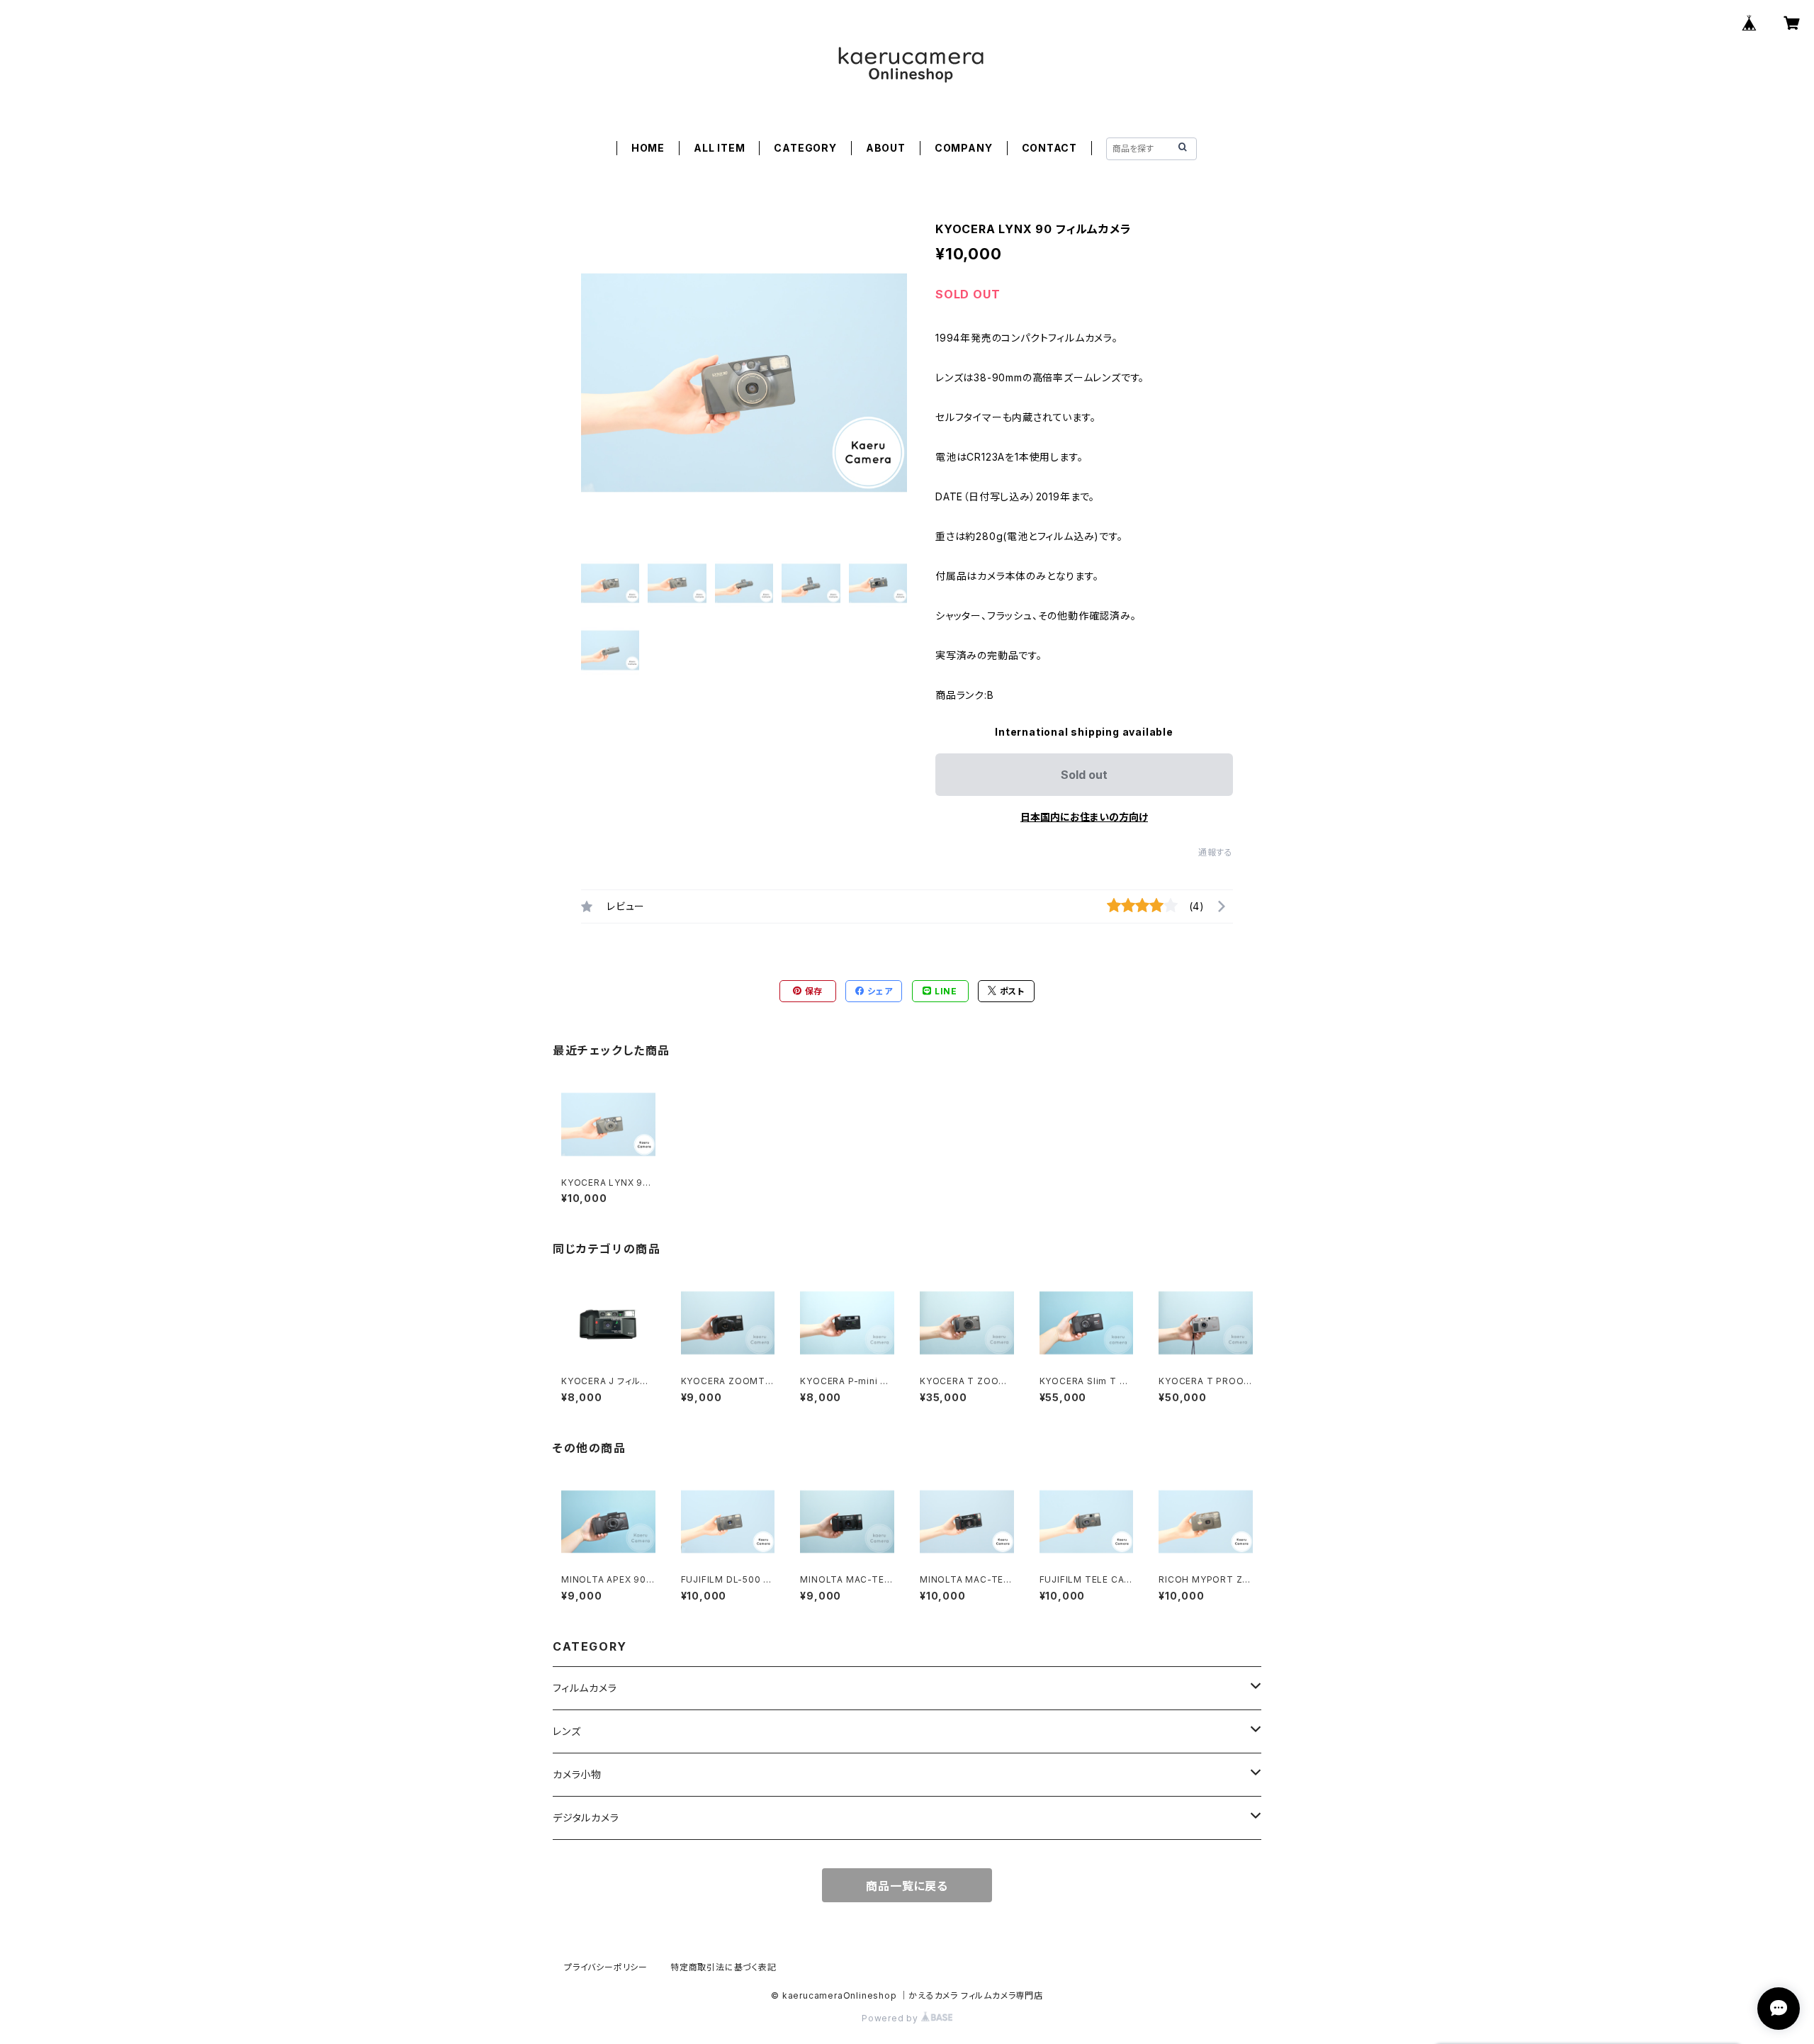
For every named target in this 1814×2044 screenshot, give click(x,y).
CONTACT (1050, 148)
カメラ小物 (577, 1774)
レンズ (567, 1731)
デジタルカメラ (586, 1818)
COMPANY (964, 148)
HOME (648, 148)
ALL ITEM (719, 148)
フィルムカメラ (585, 1688)
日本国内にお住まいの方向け (1084, 817)
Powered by (891, 2018)
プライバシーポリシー (606, 1967)
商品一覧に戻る (907, 1886)
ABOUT (886, 148)
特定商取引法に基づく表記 (723, 1967)
